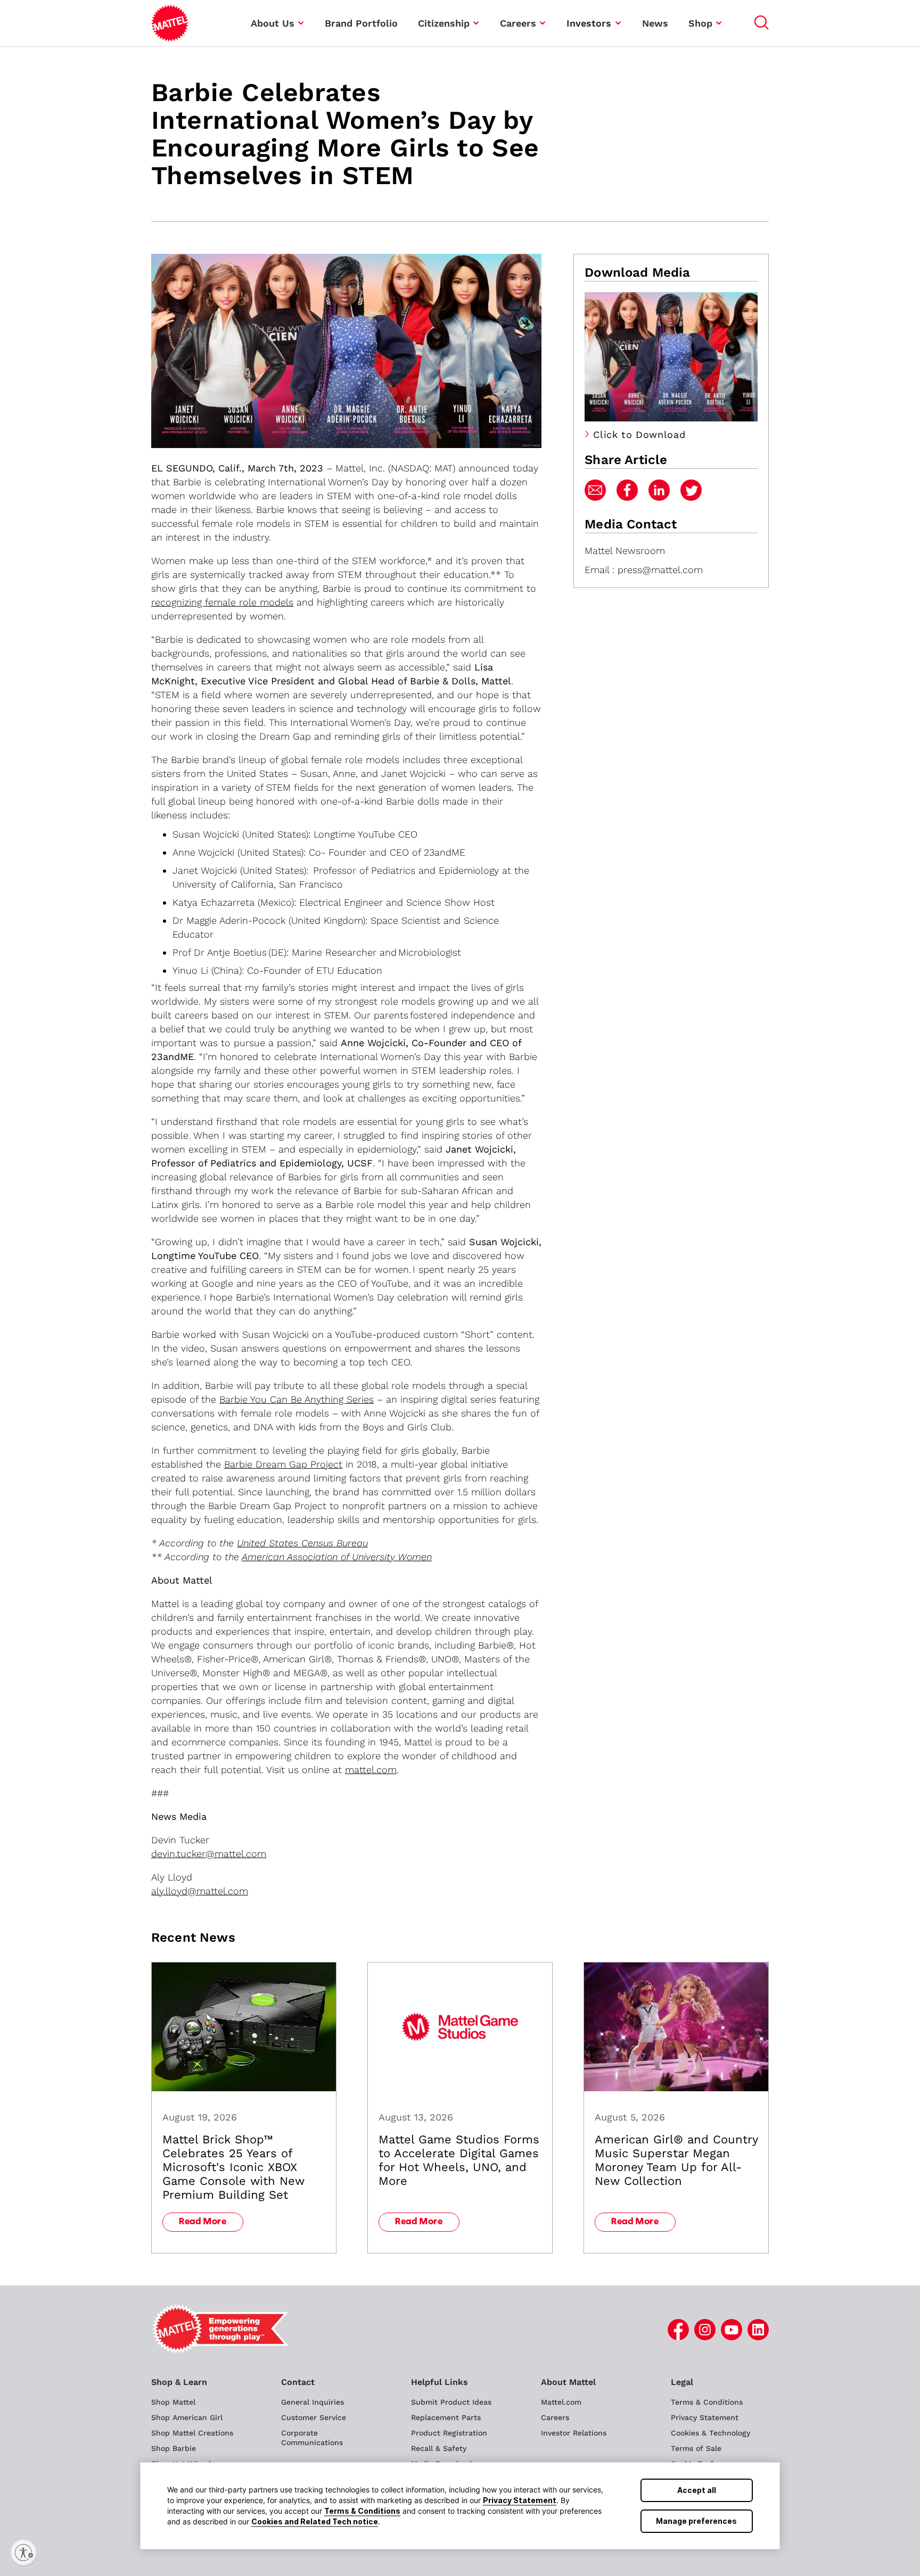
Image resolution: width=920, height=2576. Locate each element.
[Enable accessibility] (23, 2553)
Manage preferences (696, 2521)
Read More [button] (203, 2222)
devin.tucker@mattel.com (209, 1854)
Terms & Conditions (362, 2511)
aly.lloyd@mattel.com (200, 1891)
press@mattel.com (660, 570)
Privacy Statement (520, 2500)
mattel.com (371, 1770)
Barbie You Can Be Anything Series (297, 1399)
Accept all (697, 2490)
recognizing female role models (222, 602)
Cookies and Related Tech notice (315, 2521)
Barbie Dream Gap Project (283, 1464)
